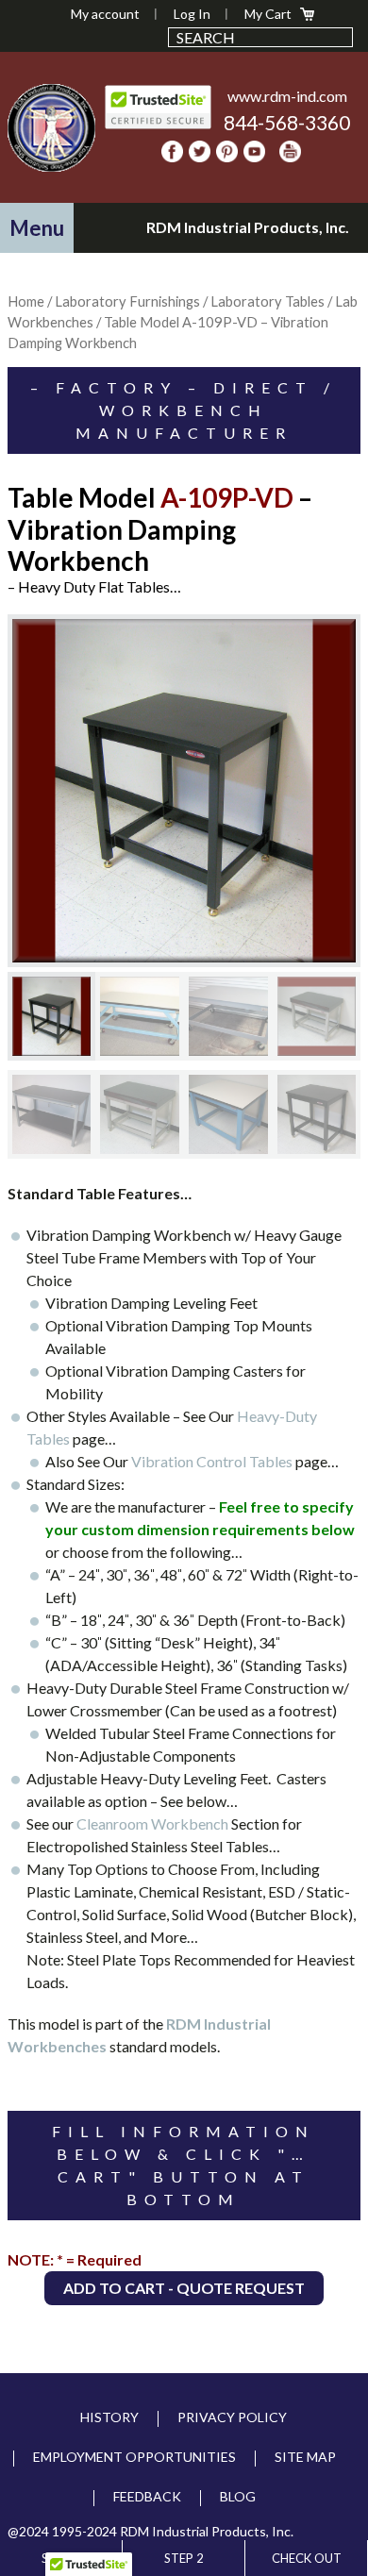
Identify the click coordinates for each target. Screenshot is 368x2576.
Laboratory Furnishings (127, 301)
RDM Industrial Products (52, 127)
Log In (192, 14)
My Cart (268, 14)
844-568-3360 (287, 122)
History (109, 2417)
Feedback (147, 2496)
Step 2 (184, 2558)
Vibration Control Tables (212, 1461)
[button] (37, 228)
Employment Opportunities (134, 2457)
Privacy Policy (232, 2417)
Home (26, 301)
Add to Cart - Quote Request (184, 2288)
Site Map (305, 2457)
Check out (307, 2558)
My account (105, 14)
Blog (238, 2496)
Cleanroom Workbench (152, 1823)
